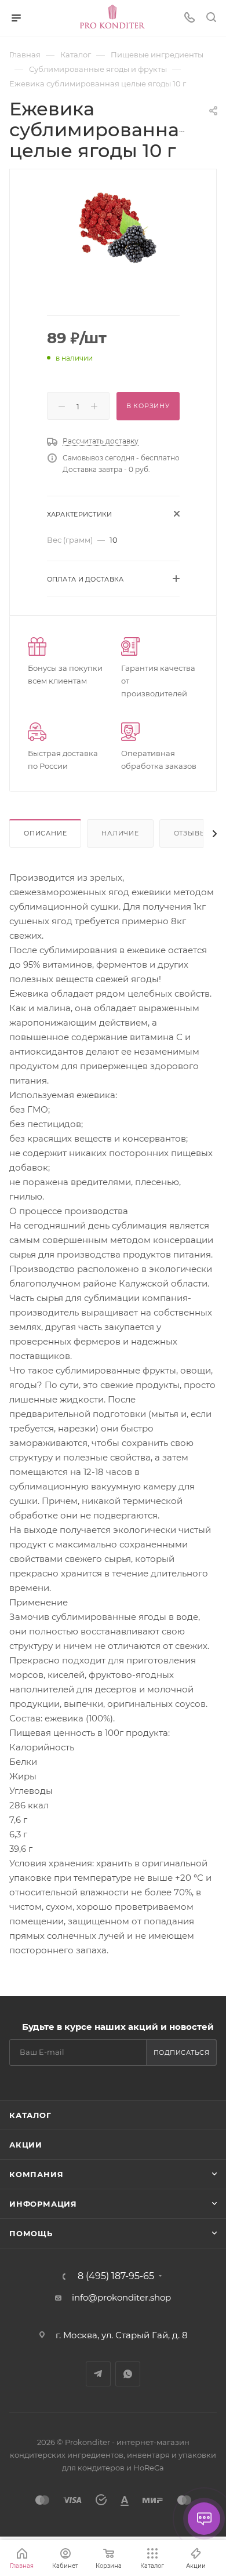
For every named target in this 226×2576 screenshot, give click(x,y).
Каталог (30, 2115)
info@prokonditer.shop (121, 2297)
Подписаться (182, 2052)
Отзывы (190, 833)
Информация (43, 2204)
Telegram (98, 2374)
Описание (45, 833)
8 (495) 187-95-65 (116, 2276)
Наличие (120, 833)
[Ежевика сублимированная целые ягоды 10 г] (113, 228)
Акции (26, 2145)
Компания (36, 2174)
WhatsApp (128, 2374)
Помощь (31, 2233)
